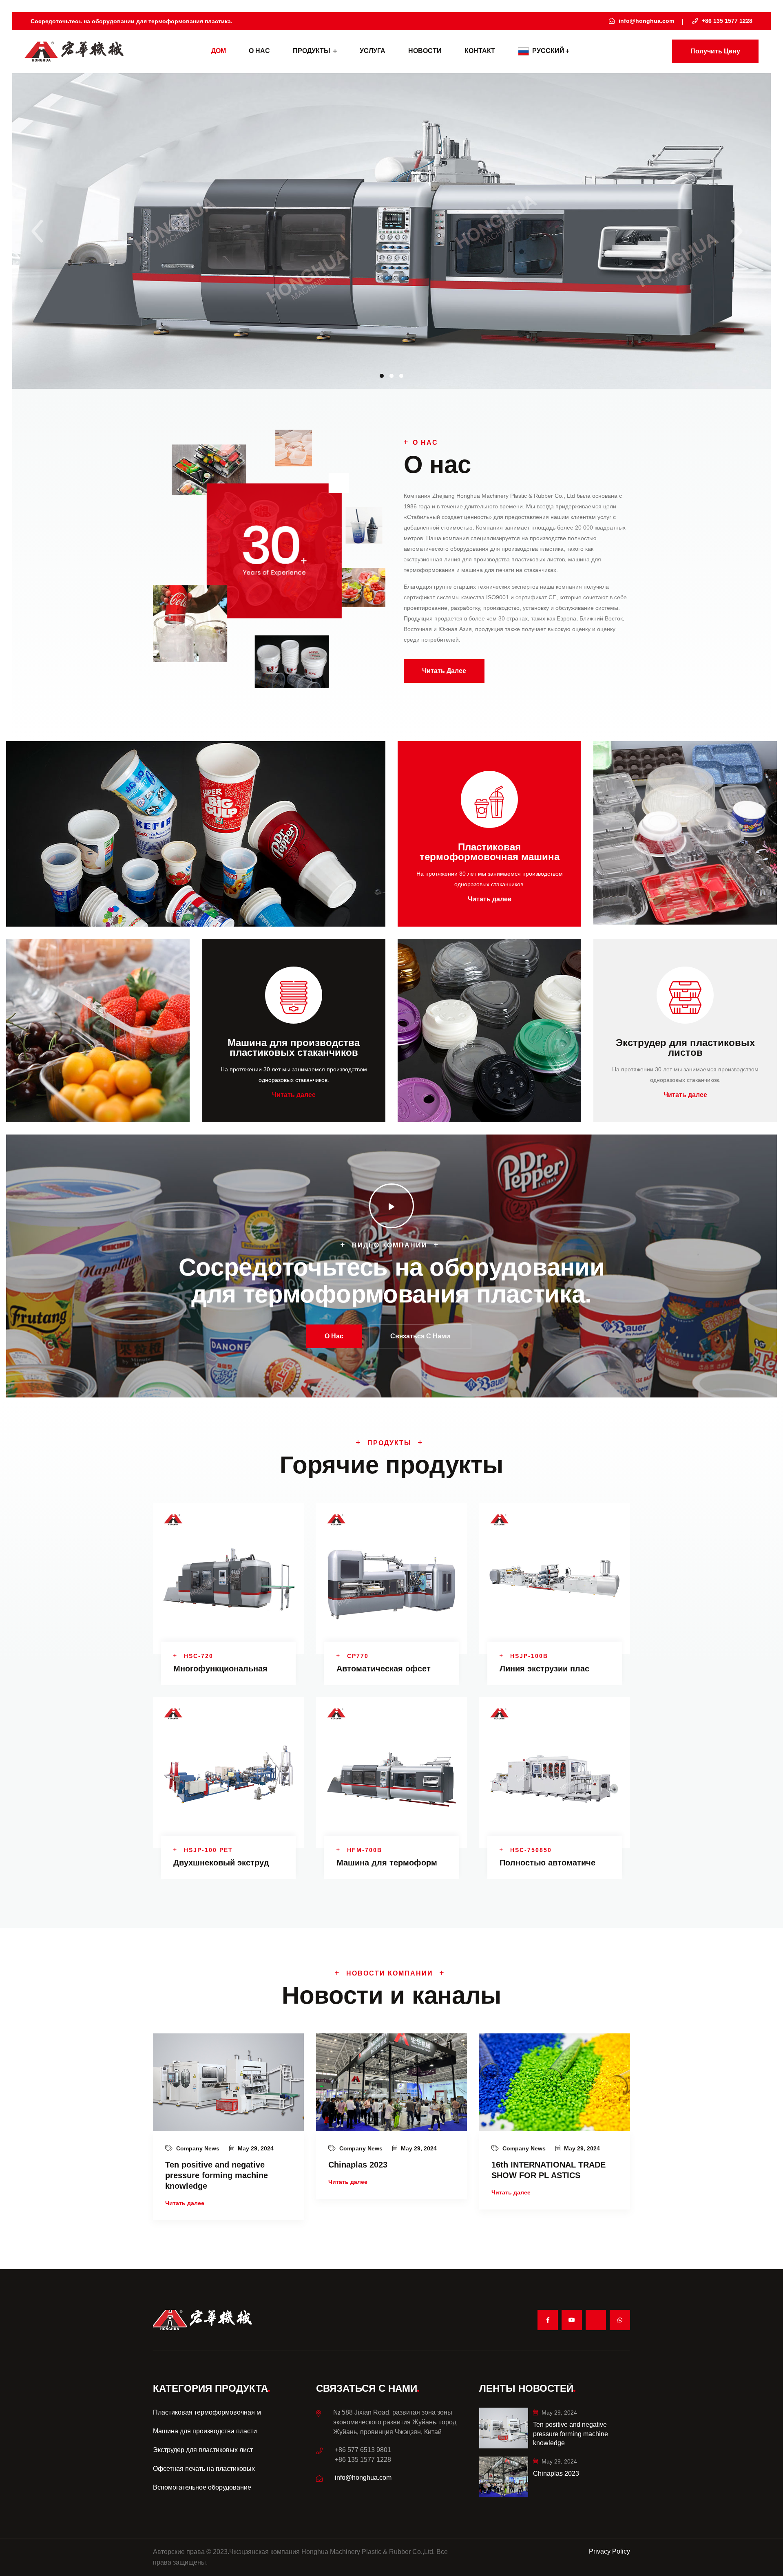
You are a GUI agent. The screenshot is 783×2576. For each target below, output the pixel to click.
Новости (425, 51)
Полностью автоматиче (547, 1863)
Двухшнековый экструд (221, 1863)
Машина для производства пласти (205, 2431)
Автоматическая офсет (384, 1669)
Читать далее (444, 671)
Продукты (312, 51)
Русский (548, 51)
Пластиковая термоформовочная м (207, 2412)
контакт (480, 51)
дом (219, 51)
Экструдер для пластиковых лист (203, 2450)
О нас (259, 51)
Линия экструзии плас (544, 1669)
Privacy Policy (609, 2551)
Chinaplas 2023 (358, 2165)
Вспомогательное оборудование (202, 2487)
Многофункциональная (220, 1669)
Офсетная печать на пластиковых (204, 2469)
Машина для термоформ (387, 1863)
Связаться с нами (420, 1336)
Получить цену (715, 51)
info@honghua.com (363, 2478)
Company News (198, 2148)
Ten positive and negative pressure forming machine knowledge (217, 2175)
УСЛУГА (373, 51)
